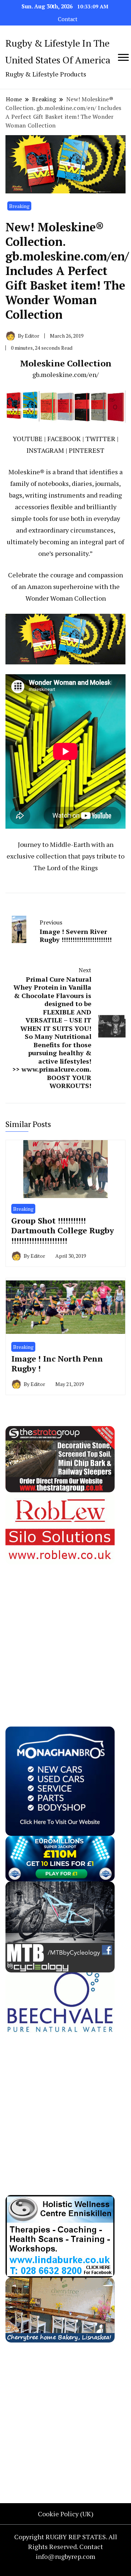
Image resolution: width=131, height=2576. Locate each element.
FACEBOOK (64, 439)
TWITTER (100, 439)
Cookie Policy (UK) (66, 2514)
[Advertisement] (65, 1630)
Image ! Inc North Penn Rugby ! (57, 1364)
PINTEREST (87, 450)
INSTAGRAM (45, 450)
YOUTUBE (28, 439)
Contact (68, 19)
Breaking (19, 206)
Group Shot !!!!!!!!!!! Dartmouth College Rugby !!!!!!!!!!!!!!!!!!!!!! (63, 1230)
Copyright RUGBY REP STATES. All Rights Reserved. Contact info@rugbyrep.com (66, 2546)
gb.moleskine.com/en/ (65, 374)
